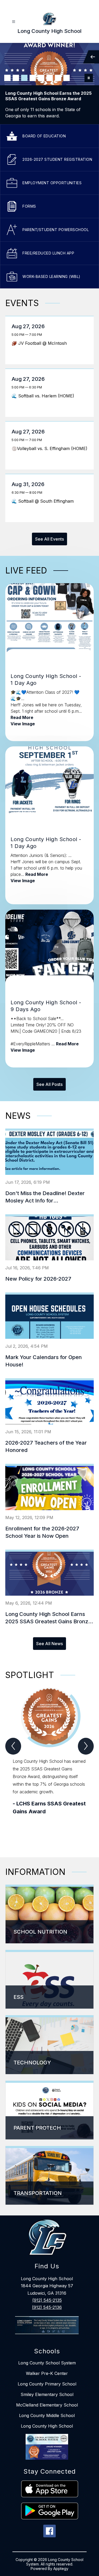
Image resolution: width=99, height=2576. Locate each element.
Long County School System (47, 2363)
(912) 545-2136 (47, 2307)
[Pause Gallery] (89, 78)
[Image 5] (41, 78)
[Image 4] (33, 78)
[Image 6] (50, 78)
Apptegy (61, 2568)
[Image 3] (24, 78)
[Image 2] (16, 78)
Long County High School (47, 2426)
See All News (49, 1644)
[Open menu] (14, 22)
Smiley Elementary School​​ (47, 2394)
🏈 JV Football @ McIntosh (41, 343)
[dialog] (49, 1914)
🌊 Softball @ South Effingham (44, 501)
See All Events (49, 539)
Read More (22, 717)
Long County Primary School (47, 2384)
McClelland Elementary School (47, 2405)
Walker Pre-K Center (47, 2373)
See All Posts (49, 1084)
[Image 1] (7, 78)
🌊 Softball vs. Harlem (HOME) (44, 396)
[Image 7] (58, 78)
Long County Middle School (47, 2415)
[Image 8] (67, 78)
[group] (49, 1763)
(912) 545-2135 (47, 2300)
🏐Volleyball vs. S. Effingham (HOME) (50, 448)
